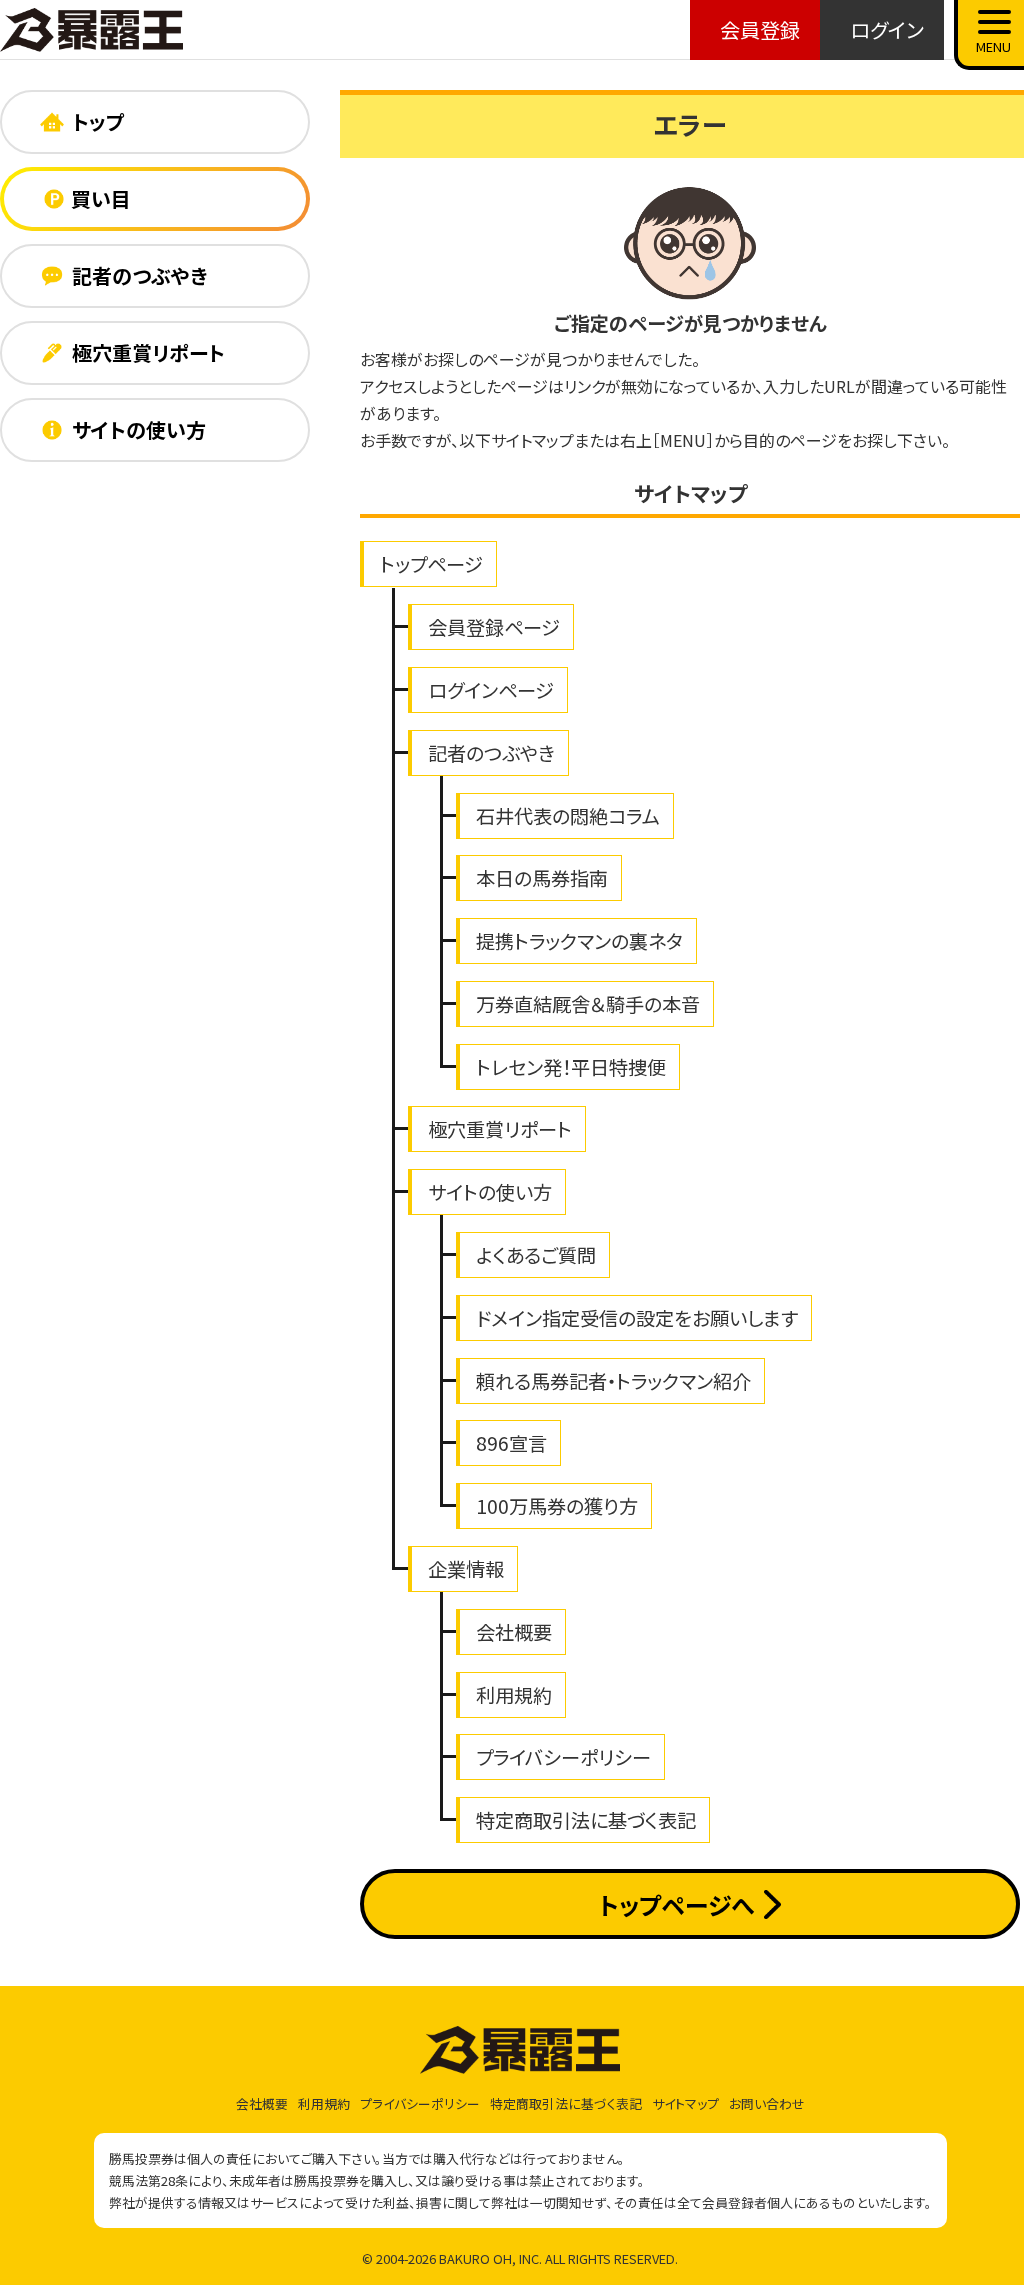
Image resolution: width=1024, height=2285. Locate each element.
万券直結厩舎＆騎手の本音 (588, 1004)
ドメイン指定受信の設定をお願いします (637, 1318)
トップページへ (676, 1904)
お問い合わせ (767, 2103)
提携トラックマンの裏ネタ (579, 941)
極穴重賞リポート (500, 1129)
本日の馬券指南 (542, 878)
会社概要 (514, 1632)
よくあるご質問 (536, 1255)
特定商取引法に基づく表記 (586, 1820)
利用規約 (514, 1695)
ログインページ (491, 690)
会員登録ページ (494, 627)
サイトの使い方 (490, 1192)
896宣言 (511, 1443)
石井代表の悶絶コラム (568, 816)
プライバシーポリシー (563, 1757)
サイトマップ (685, 2103)
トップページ (431, 564)
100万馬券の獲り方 (557, 1506)
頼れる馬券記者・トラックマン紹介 (613, 1381)
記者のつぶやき (491, 753)
